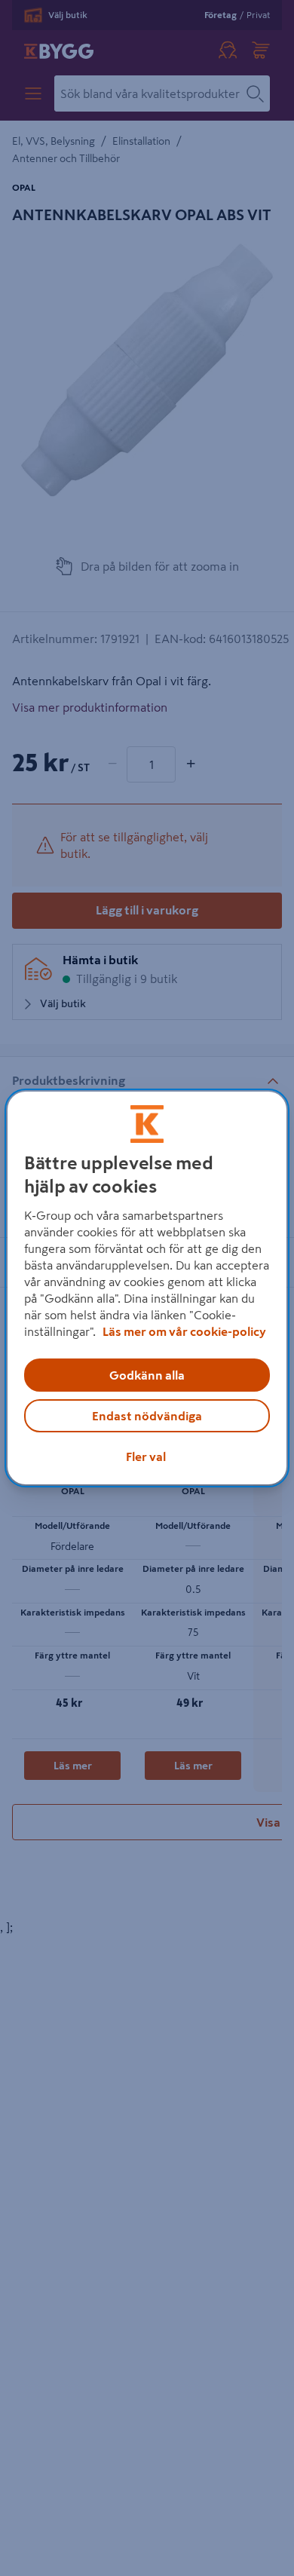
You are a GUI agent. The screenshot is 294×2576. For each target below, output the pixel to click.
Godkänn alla (147, 1375)
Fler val (146, 1456)
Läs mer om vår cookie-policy (184, 1331)
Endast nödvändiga (147, 1416)
